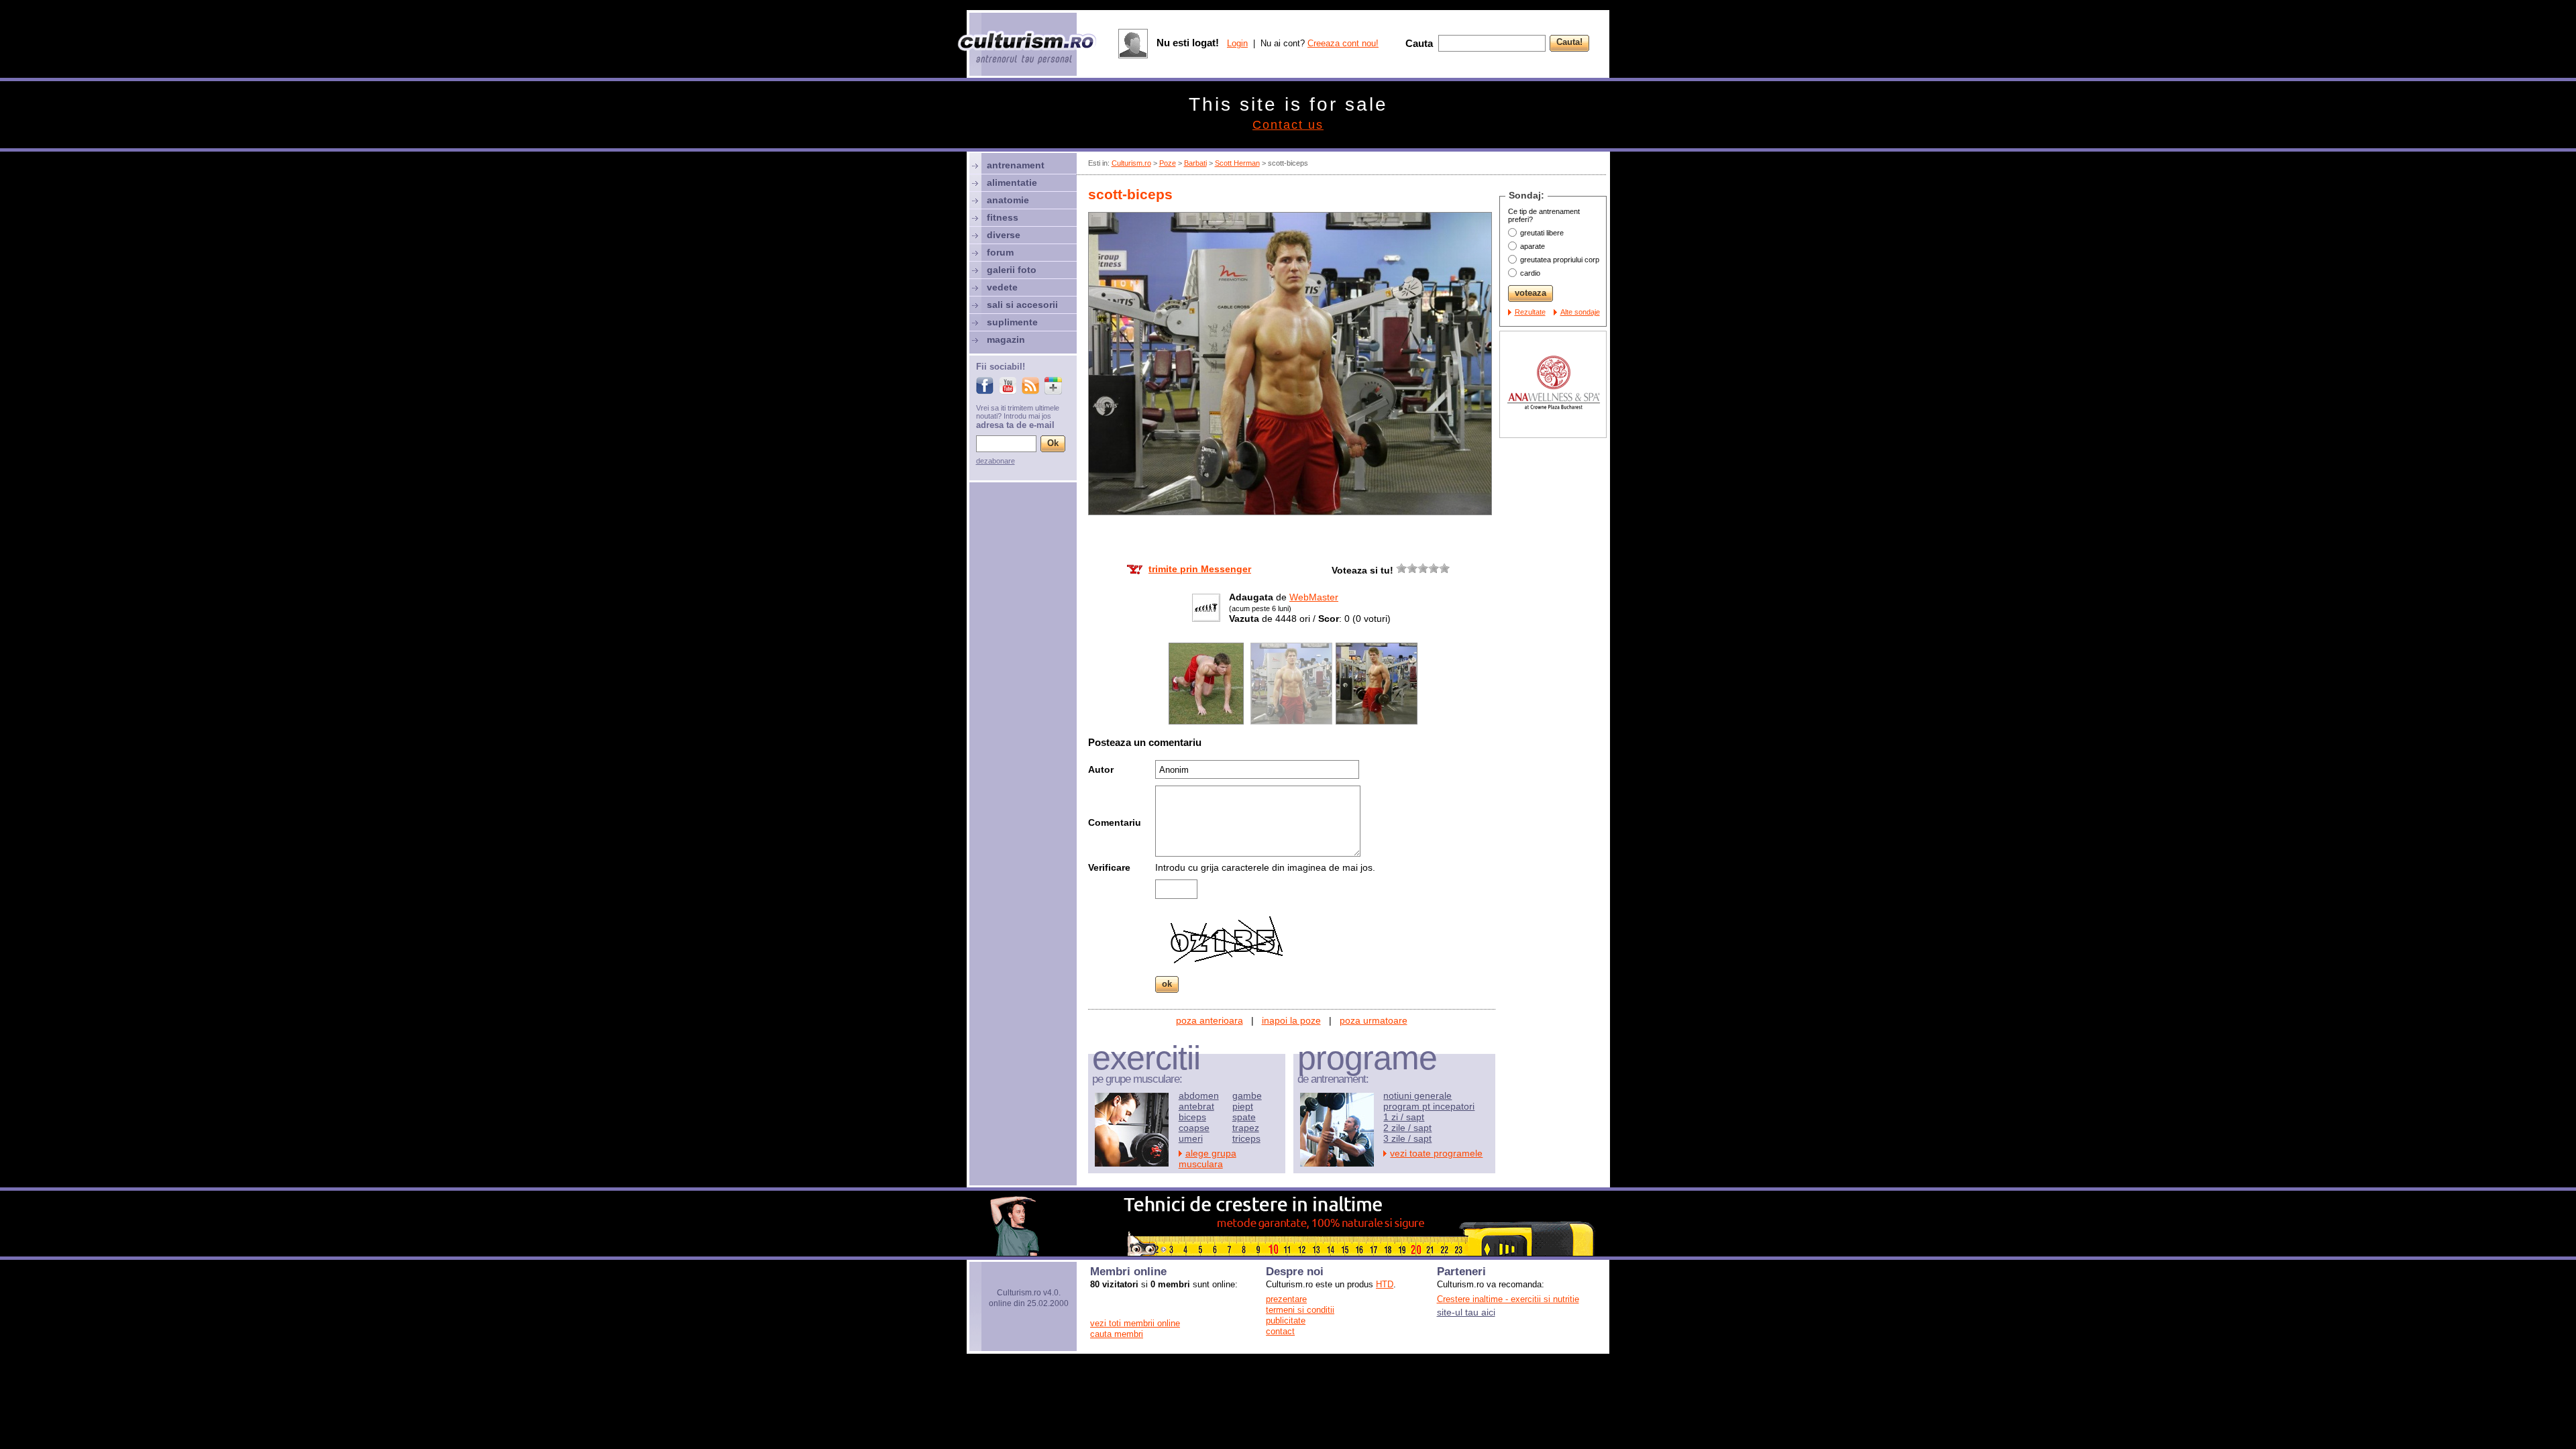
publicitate (1286, 1321)
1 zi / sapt (1404, 1117)
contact (1280, 1331)
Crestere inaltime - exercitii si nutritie (1508, 1299)
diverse (1004, 235)
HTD (1385, 1284)
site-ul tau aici (1466, 1312)
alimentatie (1012, 182)
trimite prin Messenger (1200, 569)
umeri (1191, 1138)
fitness (1003, 217)
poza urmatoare (1374, 1020)
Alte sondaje (1580, 312)
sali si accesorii (1022, 305)
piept (1243, 1106)
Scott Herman (1237, 163)
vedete (1002, 287)
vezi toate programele (1436, 1153)
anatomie (1008, 200)
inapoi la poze (1291, 1020)
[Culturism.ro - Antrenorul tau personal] (1028, 49)
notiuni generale (1417, 1095)
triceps (1246, 1138)
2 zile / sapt (1407, 1128)
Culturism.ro (1131, 163)
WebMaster (1314, 597)
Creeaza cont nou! (1343, 43)
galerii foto (1012, 270)
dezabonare (996, 461)
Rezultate (1530, 312)
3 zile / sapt (1407, 1138)
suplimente (1012, 322)
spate (1244, 1117)
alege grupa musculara (1207, 1159)
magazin (1006, 339)
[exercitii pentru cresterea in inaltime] (1288, 1252)
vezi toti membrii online (1135, 1323)
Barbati (1195, 163)
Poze (1168, 163)
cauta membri (1117, 1334)
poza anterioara (1210, 1020)
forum (1000, 252)
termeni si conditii (1300, 1310)
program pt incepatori (1429, 1106)
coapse (1194, 1128)
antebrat (1196, 1106)
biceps (1192, 1117)
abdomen (1199, 1095)
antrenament (1016, 165)
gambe (1247, 1095)
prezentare (1286, 1299)
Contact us (1288, 125)
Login (1237, 43)
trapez (1246, 1128)
